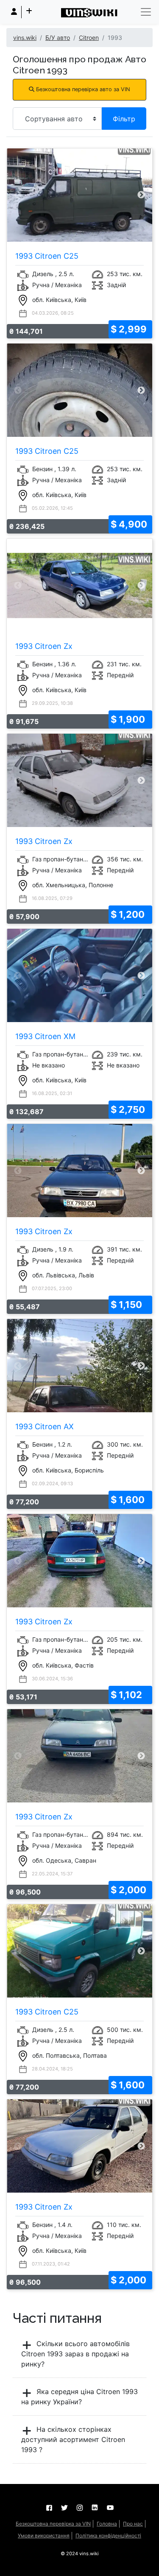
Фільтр (124, 119)
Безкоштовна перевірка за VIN (53, 2524)
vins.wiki (25, 38)
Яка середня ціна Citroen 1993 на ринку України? (79, 2397)
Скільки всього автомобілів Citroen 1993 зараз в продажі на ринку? (75, 2354)
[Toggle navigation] (146, 12)
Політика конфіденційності (108, 2535)
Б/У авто (58, 38)
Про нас (133, 2524)
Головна (107, 2524)
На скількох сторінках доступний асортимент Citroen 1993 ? (73, 2439)
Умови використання (44, 2535)
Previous (18, 195)
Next (141, 195)
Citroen (89, 38)
